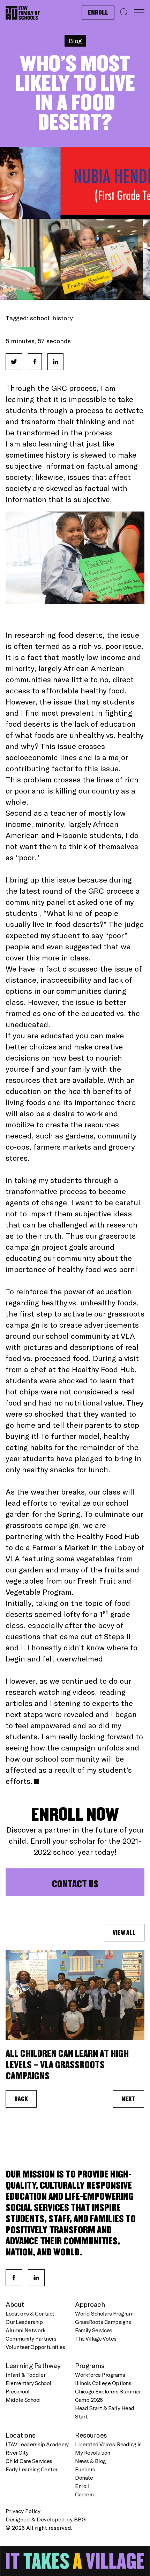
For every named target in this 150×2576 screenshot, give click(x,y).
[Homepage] (23, 11)
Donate (84, 2477)
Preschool (18, 2391)
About (15, 2304)
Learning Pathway (33, 2365)
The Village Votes (96, 2338)
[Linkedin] (36, 2278)
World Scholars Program (104, 2313)
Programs (90, 2365)
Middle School (23, 2400)
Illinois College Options (103, 2383)
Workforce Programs (100, 2374)
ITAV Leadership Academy (37, 2444)
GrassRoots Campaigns (103, 2322)
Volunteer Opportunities (35, 2347)
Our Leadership (24, 2322)
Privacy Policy (23, 2511)
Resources (91, 2435)
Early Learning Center (32, 2469)
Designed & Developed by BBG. (46, 2519)
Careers (84, 2494)
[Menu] (139, 13)
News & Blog (91, 2461)
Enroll (98, 13)
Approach (90, 2304)
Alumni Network (25, 2330)
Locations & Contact (30, 2313)
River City (17, 2452)
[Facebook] (14, 2278)
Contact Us (75, 1884)
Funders (85, 2469)
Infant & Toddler (25, 2374)
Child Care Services (29, 2461)
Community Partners (31, 2338)
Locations (21, 2435)
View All (124, 1933)
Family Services (94, 2330)
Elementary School (28, 2383)
